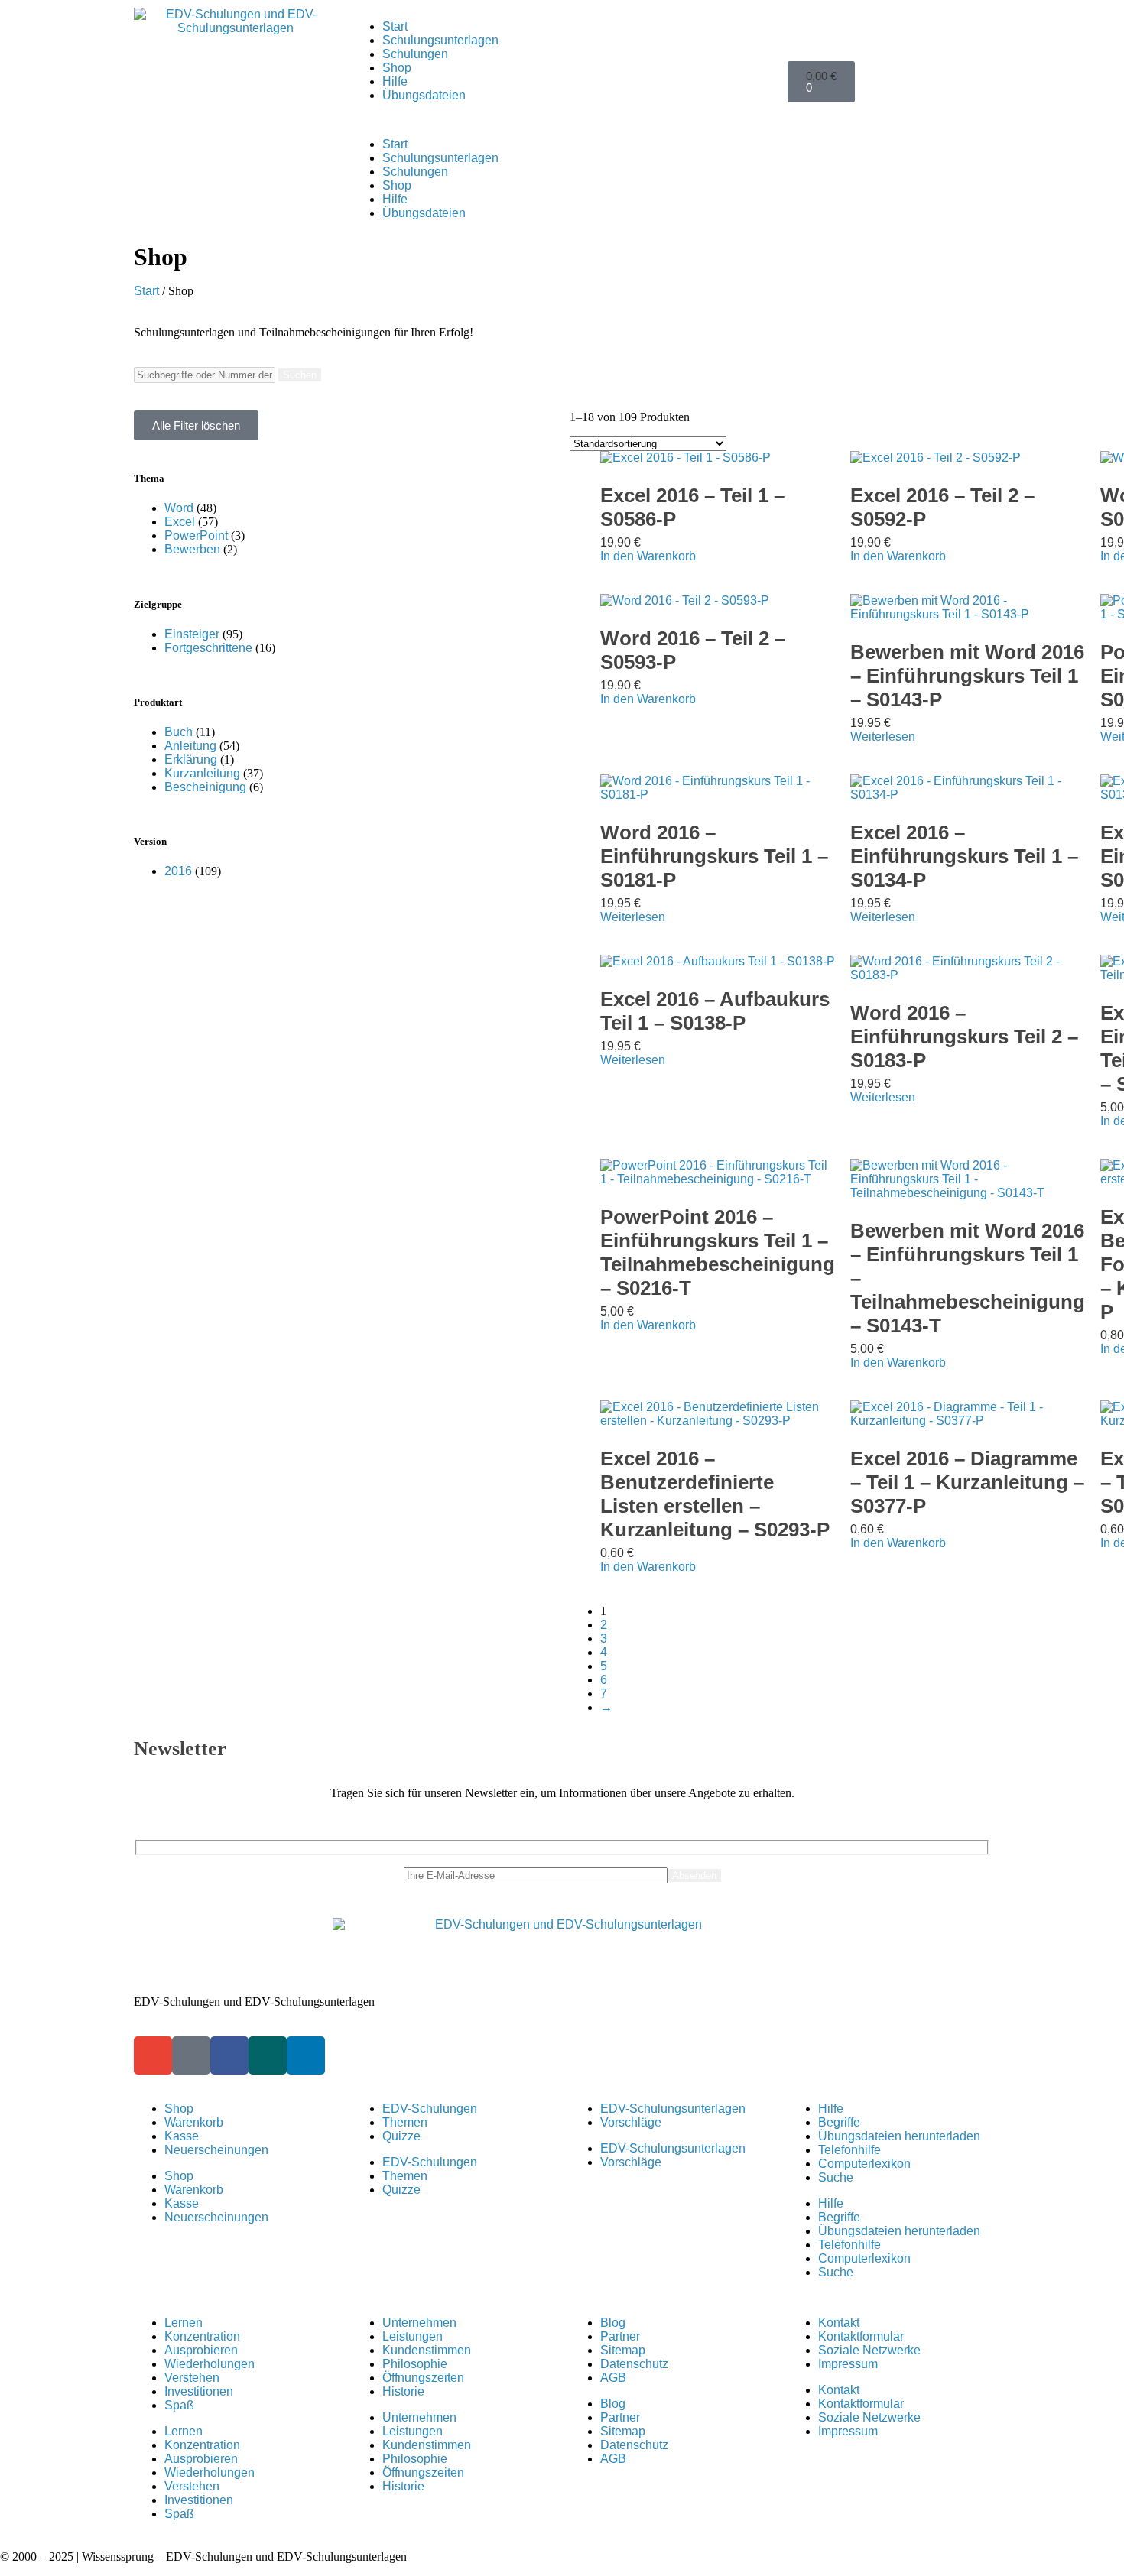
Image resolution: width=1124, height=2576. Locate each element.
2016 (178, 871)
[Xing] (268, 2055)
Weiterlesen (883, 736)
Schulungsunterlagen (440, 40)
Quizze (401, 2136)
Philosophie (415, 2364)
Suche (836, 2177)
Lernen (184, 2323)
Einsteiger (192, 634)
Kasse (182, 2136)
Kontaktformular (861, 2336)
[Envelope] (153, 2055)
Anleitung (190, 746)
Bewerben (192, 549)
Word (179, 508)
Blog (613, 2323)
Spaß (179, 2405)
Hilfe (395, 81)
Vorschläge (631, 2122)
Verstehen (192, 2378)
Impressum (848, 2364)
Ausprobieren (201, 2350)
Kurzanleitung (202, 773)
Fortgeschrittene (208, 648)
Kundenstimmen (427, 2350)
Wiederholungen (210, 2364)
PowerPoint (196, 535)
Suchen (300, 375)
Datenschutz (634, 2364)
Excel (180, 522)
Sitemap (623, 2350)
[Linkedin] (306, 2055)
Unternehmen (419, 2323)
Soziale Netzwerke (869, 2350)
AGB (613, 2378)
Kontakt (839, 2323)
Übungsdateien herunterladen (899, 2136)
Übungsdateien (424, 95)
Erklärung (191, 759)
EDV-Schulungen (430, 2109)
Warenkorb (194, 2122)
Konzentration (202, 2336)
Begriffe (839, 2122)
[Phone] (191, 2055)
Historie (403, 2391)
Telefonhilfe (849, 2150)
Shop (397, 68)
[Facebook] (229, 2055)
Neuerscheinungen (216, 2150)
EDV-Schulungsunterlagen (673, 2109)
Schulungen (415, 54)
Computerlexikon (864, 2164)
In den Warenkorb (648, 556)
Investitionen (199, 2391)
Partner (620, 2336)
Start (395, 26)
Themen (405, 2122)
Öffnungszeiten (423, 2378)
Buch (179, 732)
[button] (562, 118)
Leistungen (413, 2336)
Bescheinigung (205, 787)
